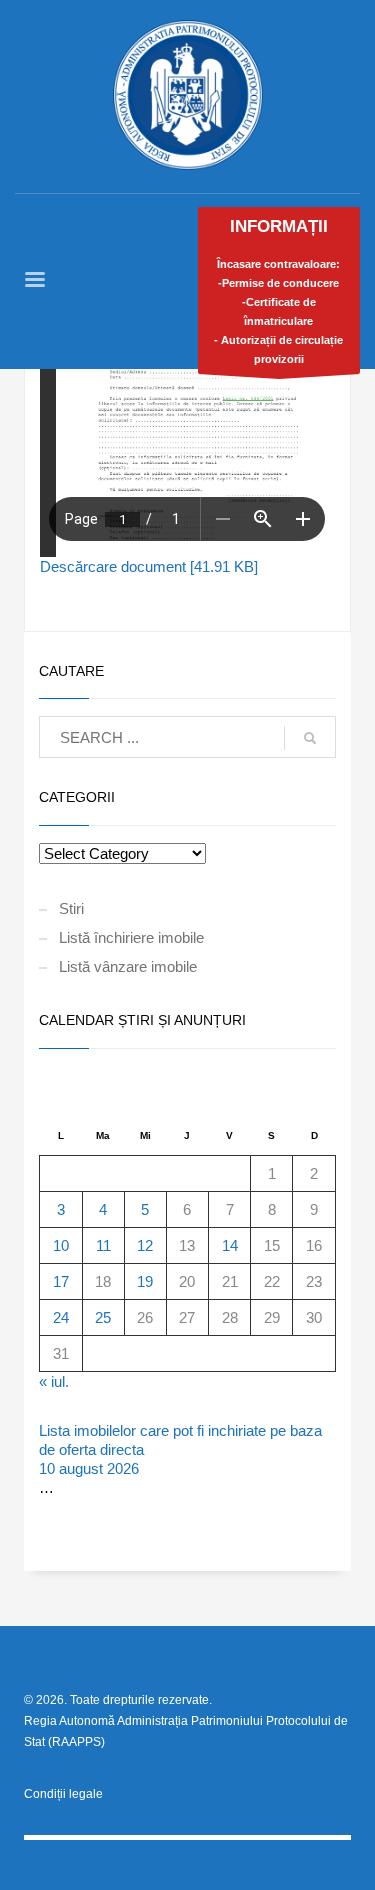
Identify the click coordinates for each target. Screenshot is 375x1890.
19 (145, 1281)
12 (145, 1245)
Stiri (71, 908)
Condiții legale (63, 1794)
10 (61, 1245)
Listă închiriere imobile (131, 937)
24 (61, 1317)
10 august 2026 (89, 1468)
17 (61, 1281)
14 (230, 1245)
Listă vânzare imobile (128, 966)
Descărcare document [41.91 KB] (149, 566)
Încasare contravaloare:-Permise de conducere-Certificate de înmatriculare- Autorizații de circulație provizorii (278, 291)
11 (103, 1245)
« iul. (54, 1381)
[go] (310, 738)
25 (103, 1317)
